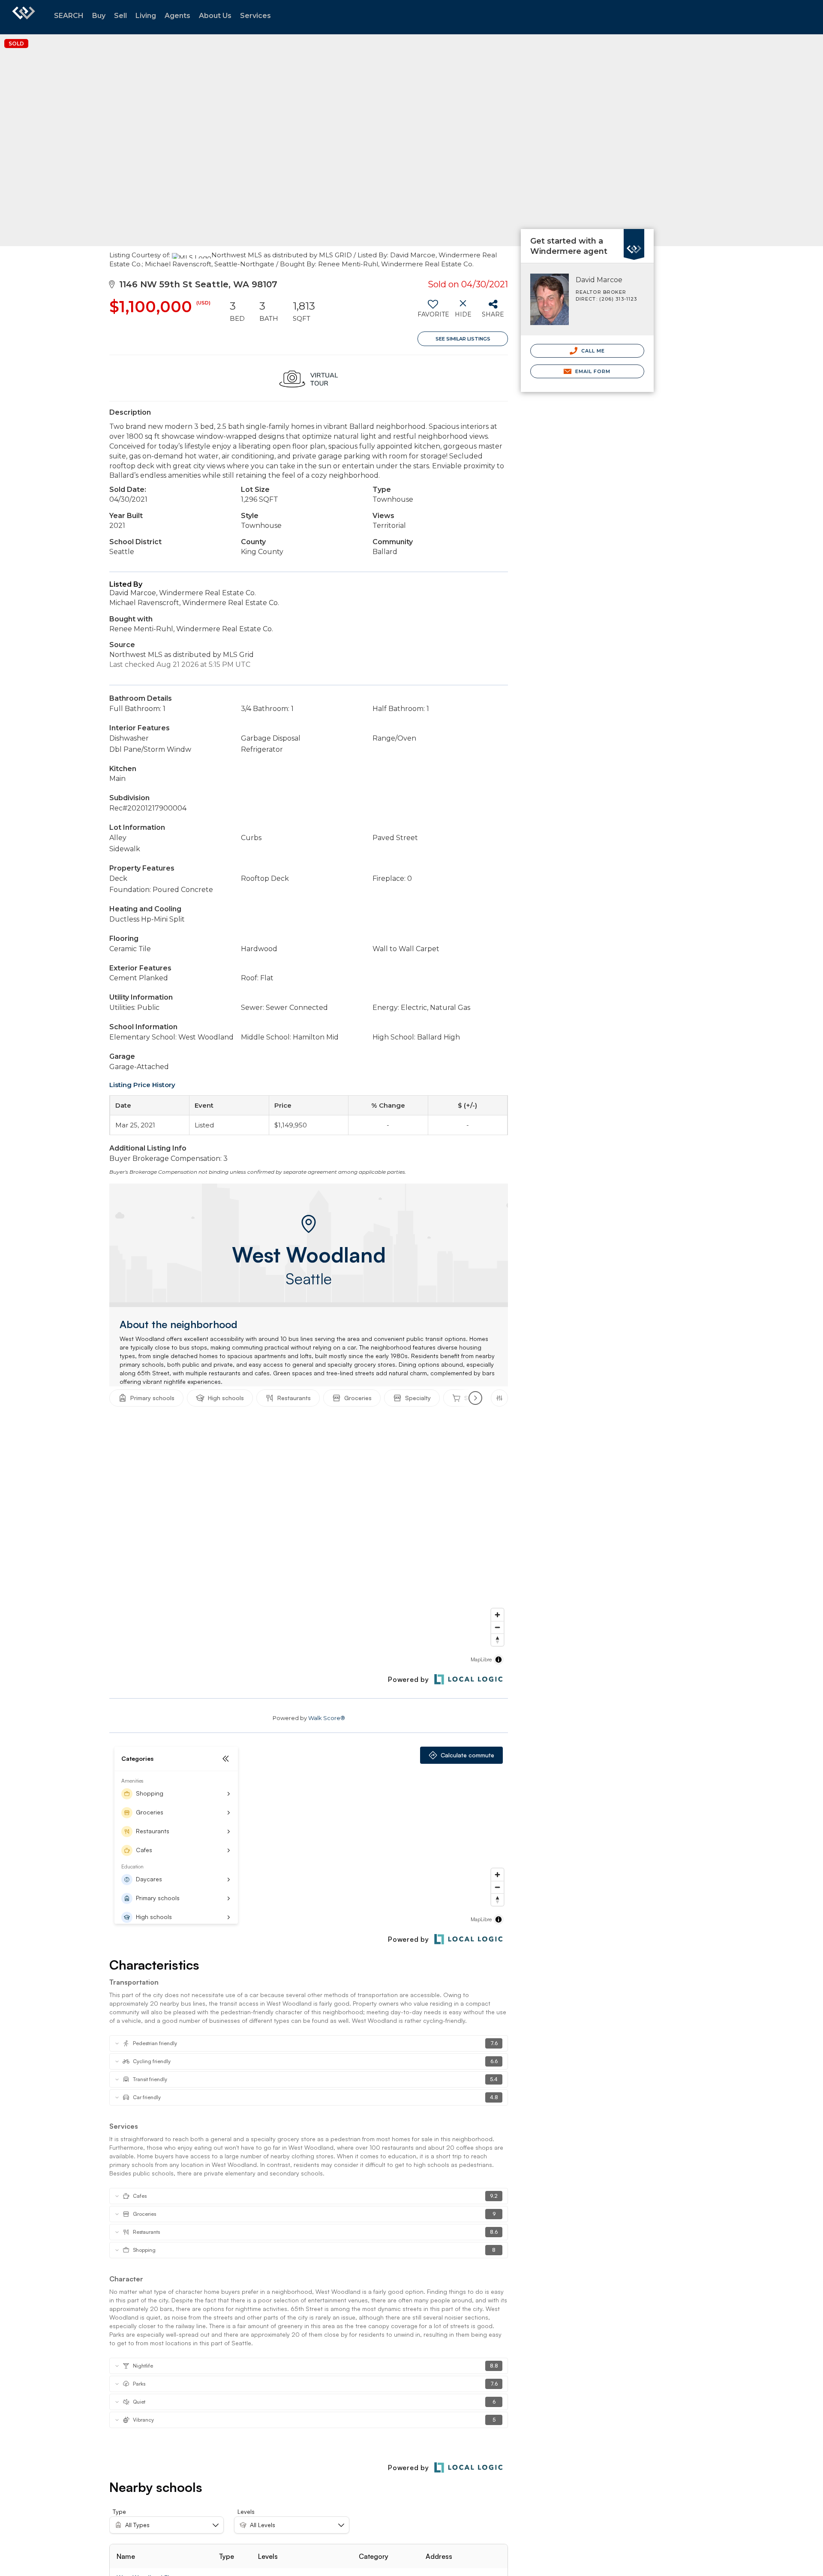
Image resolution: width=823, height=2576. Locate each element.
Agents (177, 16)
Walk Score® (327, 1718)
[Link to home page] (24, 17)
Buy (99, 16)
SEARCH (69, 16)
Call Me (592, 351)
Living (146, 16)
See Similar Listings (463, 339)
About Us (215, 16)
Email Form (592, 371)
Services (255, 16)
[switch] (433, 312)
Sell (120, 16)
